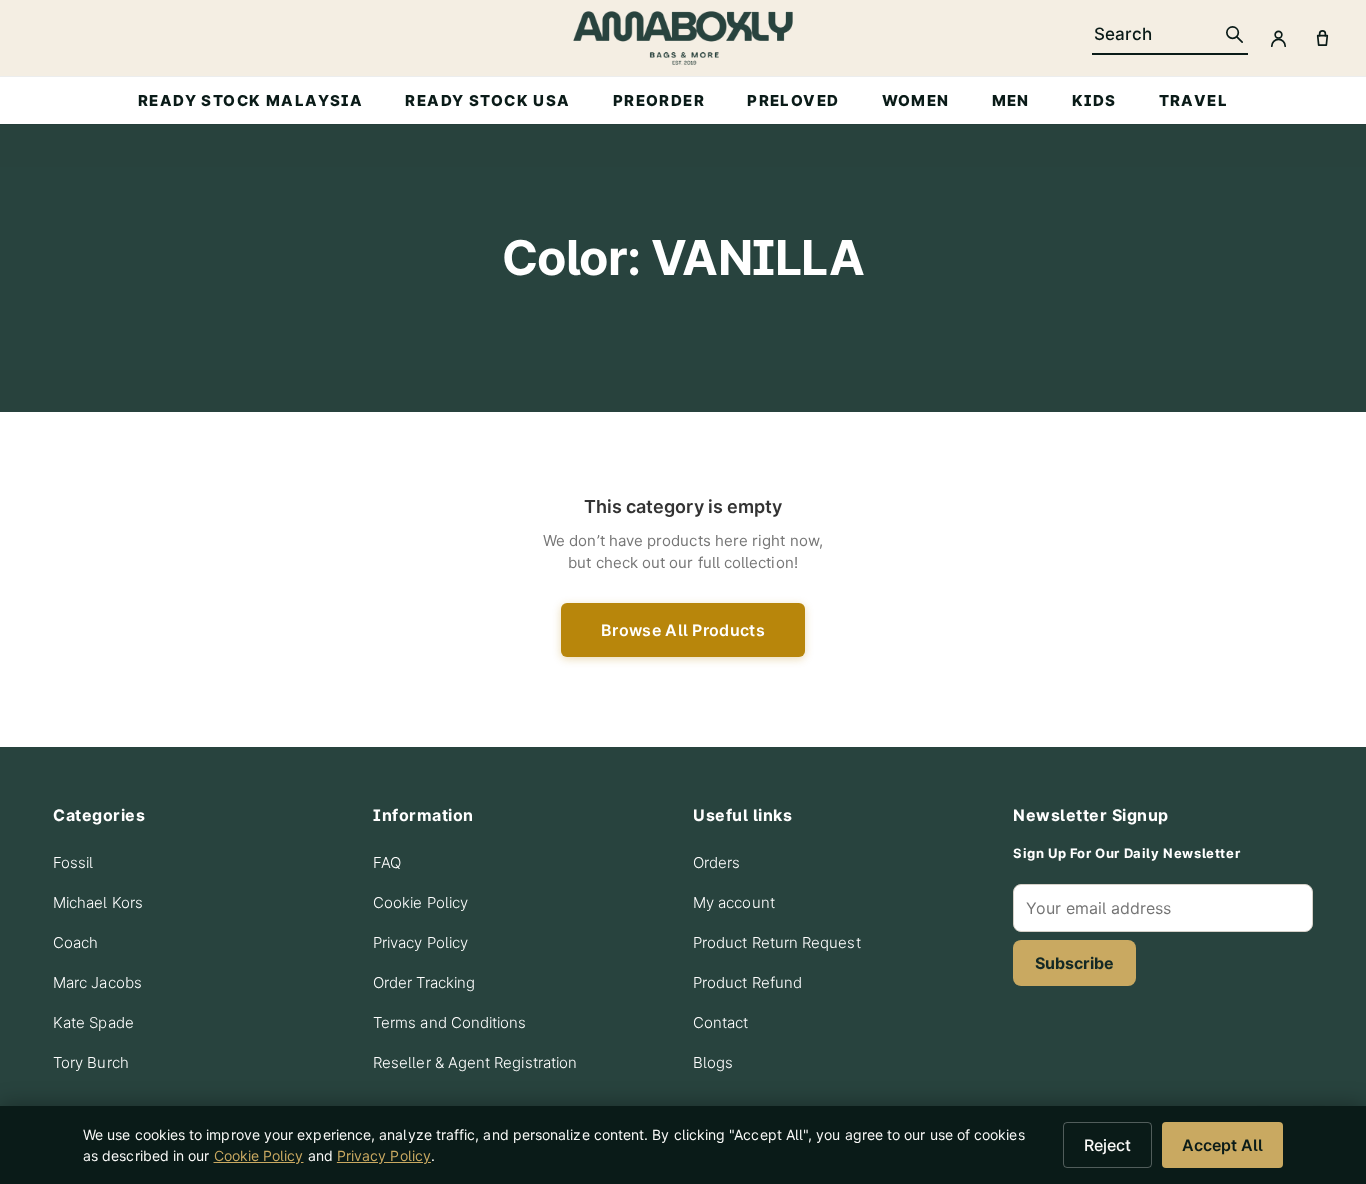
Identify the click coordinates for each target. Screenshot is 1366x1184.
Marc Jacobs (97, 982)
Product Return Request (777, 942)
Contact (721, 1022)
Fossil (73, 862)
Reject (1107, 1145)
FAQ (387, 862)
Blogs (713, 1062)
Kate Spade (93, 1022)
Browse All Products (683, 630)
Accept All (1222, 1145)
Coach (75, 942)
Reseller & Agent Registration (475, 1062)
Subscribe (1074, 963)
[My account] (1278, 38)
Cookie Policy (420, 902)
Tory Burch (91, 1062)
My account (734, 902)
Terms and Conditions (450, 1022)
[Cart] (1322, 38)
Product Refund (747, 982)
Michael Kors (98, 902)
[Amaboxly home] (683, 38)
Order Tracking (424, 982)
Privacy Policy (420, 942)
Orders (716, 862)
